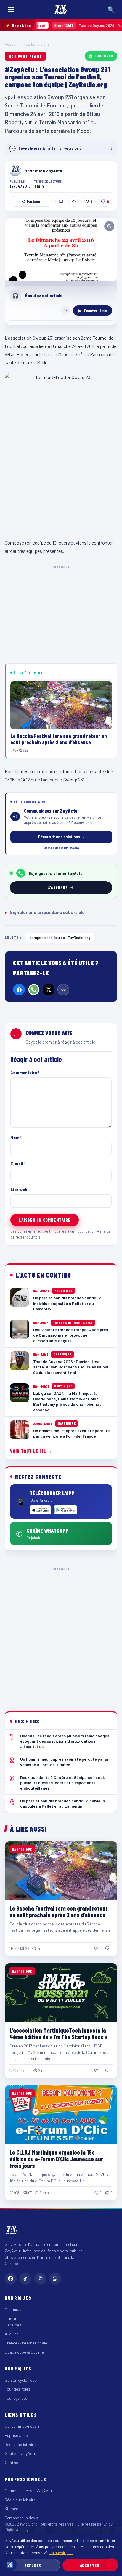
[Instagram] (40, 2279)
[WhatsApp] (34, 990)
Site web (19, 1189)
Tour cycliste (16, 2398)
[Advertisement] (61, 1634)
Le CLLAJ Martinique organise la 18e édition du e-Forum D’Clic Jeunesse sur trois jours (56, 2159)
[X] (49, 990)
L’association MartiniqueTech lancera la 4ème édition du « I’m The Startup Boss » (58, 2034)
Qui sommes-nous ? (22, 2426)
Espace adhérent (20, 2435)
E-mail (18, 1163)
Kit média (13, 2509)
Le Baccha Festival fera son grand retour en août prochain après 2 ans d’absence (58, 1912)
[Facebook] (19, 990)
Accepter (90, 2565)
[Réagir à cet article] (61, 201)
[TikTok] (25, 2279)
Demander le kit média (61, 848)
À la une (12, 2334)
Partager (34, 201)
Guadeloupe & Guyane (24, 2352)
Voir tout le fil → (31, 1451)
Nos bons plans (37, 44)
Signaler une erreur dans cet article (45, 912)
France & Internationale (26, 2343)
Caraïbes (13, 2325)
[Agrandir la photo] (61, 250)
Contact (12, 2462)
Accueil (11, 44)
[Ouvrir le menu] (11, 10)
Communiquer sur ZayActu (28, 2491)
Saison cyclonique (21, 2380)
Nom (16, 1137)
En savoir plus (61, 2553)
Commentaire (25, 1072)
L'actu (10, 2318)
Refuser (33, 2565)
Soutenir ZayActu (20, 2453)
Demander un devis (21, 2518)
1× (66, 310)
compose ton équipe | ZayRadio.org (60, 937)
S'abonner (104, 56)
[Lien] (63, 990)
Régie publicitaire (20, 2444)
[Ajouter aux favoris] (74, 201)
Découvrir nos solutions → (61, 837)
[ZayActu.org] (61, 10)
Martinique (14, 2309)
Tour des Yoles (17, 2389)
